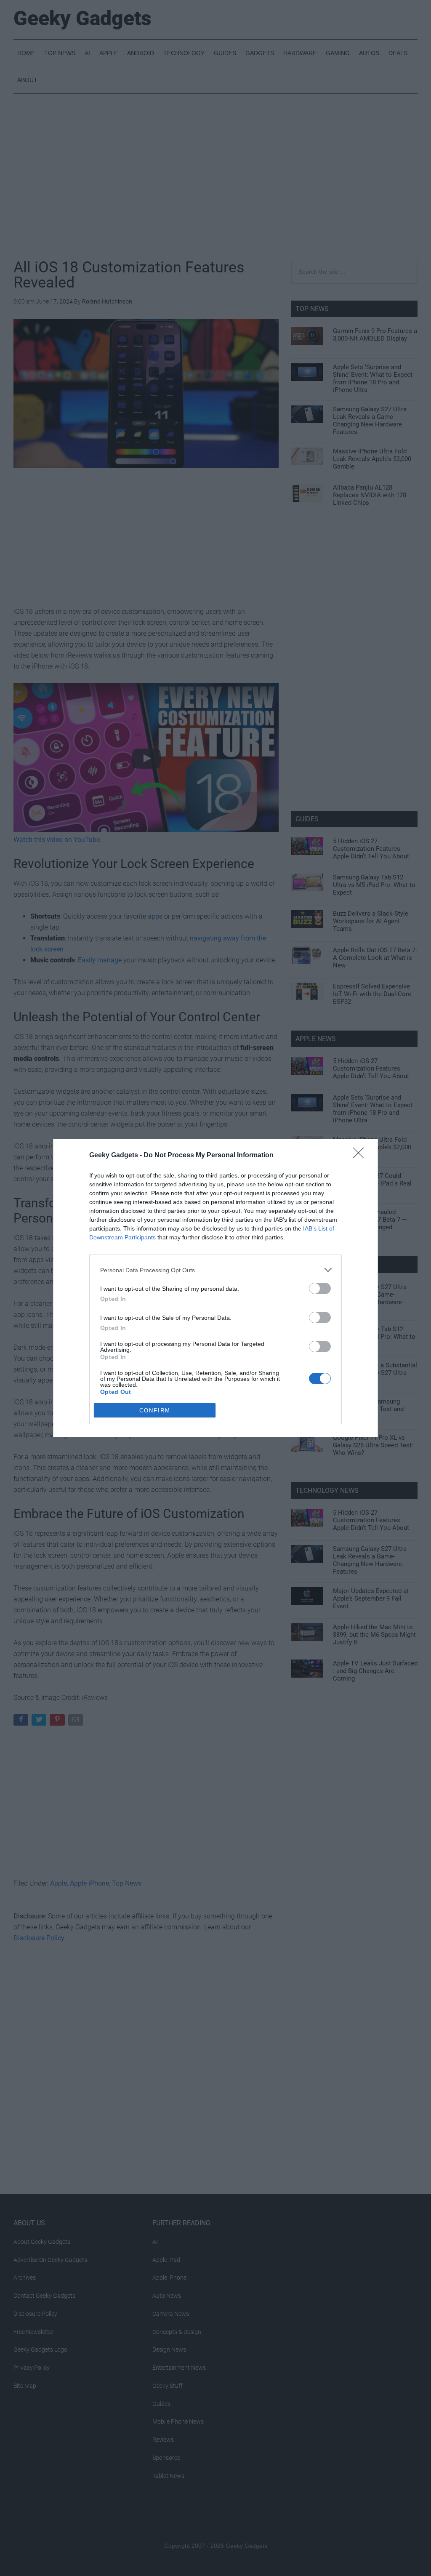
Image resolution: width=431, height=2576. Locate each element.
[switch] (320, 1288)
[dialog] (215, 1288)
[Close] (361, 1156)
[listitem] (215, 1270)
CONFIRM (155, 1411)
